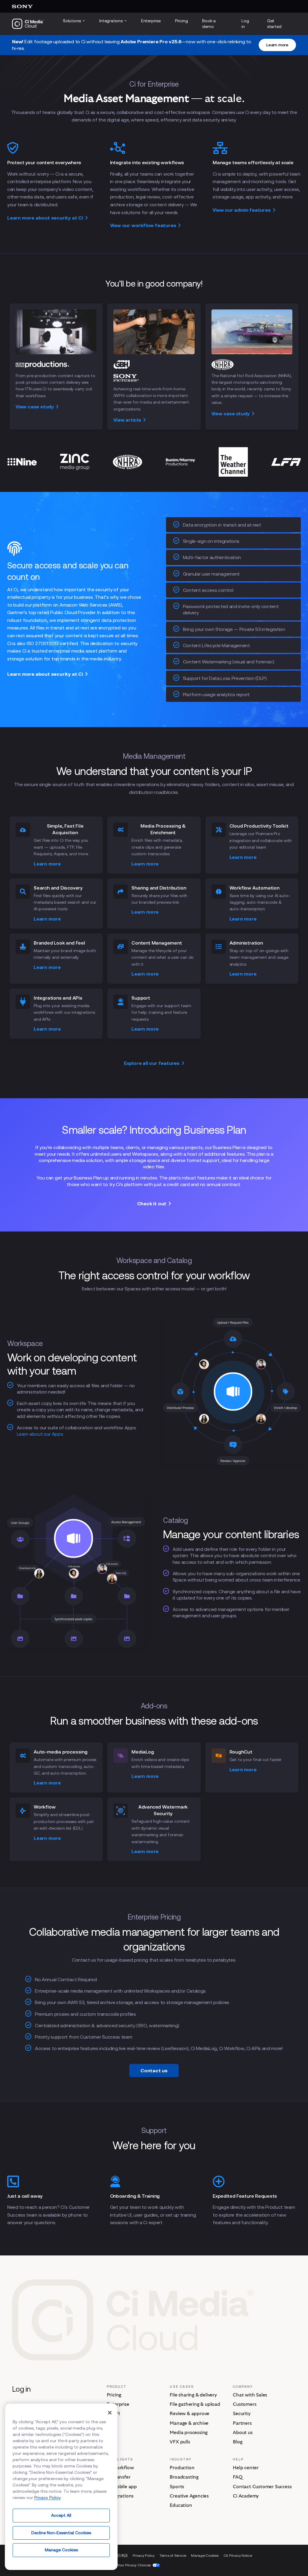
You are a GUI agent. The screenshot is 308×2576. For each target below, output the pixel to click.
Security (242, 2414)
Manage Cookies (61, 2550)
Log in (245, 24)
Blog (237, 2442)
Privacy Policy (144, 2555)
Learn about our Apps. (40, 1434)
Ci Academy (246, 2496)
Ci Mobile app (122, 2487)
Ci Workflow (120, 2468)
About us (243, 2433)
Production (182, 2468)
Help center (246, 2468)
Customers (245, 2404)
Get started (274, 24)
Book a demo (209, 24)
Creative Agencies (189, 2496)
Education (181, 2505)
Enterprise (151, 21)
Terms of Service (173, 2555)
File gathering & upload (195, 2404)
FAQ (237, 2477)
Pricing (182, 21)
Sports (177, 2487)
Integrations (120, 2496)
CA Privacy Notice (238, 2555)
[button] (277, 45)
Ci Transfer (119, 2477)
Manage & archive (189, 2423)
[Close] (110, 2413)
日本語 (123, 2555)
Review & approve (189, 2414)
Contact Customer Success (262, 2487)
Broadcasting (184, 2477)
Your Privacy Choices (134, 2565)
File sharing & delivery (193, 2395)
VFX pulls (180, 2442)
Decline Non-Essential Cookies (61, 2533)
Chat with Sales (250, 2395)
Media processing (189, 2433)
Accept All (61, 2515)
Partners (242, 2423)
